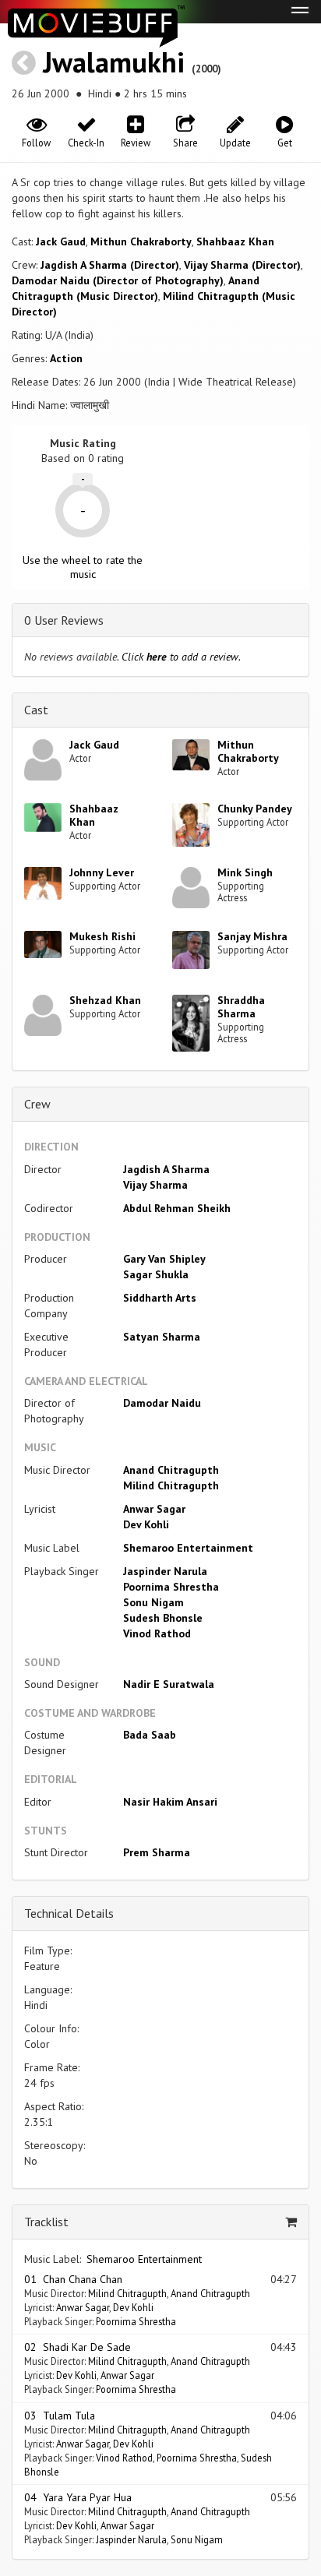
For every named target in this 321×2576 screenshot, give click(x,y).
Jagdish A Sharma (166, 1169)
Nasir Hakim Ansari (170, 1802)
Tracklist (46, 2222)
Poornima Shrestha (171, 1587)
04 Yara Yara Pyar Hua (78, 2497)
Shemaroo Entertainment (188, 1548)
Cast (36, 710)
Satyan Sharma (162, 1337)
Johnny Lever (102, 872)
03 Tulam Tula (60, 2416)
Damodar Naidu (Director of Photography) (118, 280)
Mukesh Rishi (102, 936)
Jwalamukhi (114, 62)
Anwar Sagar (154, 1509)
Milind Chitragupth (171, 1485)
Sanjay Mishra (252, 936)
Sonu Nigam (153, 1602)
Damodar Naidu (162, 1403)
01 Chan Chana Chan (73, 2279)
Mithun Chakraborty (141, 241)
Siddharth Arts (160, 1298)
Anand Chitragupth (171, 1470)
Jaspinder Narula (165, 1571)
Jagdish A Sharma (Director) (110, 265)
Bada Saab (150, 1735)
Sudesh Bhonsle (163, 1618)
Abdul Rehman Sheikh (177, 1208)
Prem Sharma (157, 1852)
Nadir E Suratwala (169, 1684)
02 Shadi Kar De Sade (78, 2347)
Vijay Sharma (155, 1185)
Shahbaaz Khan (235, 241)
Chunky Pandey (255, 809)
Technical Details (69, 1913)
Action (66, 358)
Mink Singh (245, 872)
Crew (37, 1104)
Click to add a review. (181, 657)
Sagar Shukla (156, 1274)
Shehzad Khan (105, 1000)
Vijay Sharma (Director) (242, 265)
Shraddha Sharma (241, 1007)
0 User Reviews (64, 620)
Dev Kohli (146, 1524)
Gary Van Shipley (164, 1259)
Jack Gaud (61, 241)
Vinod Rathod (157, 1633)
